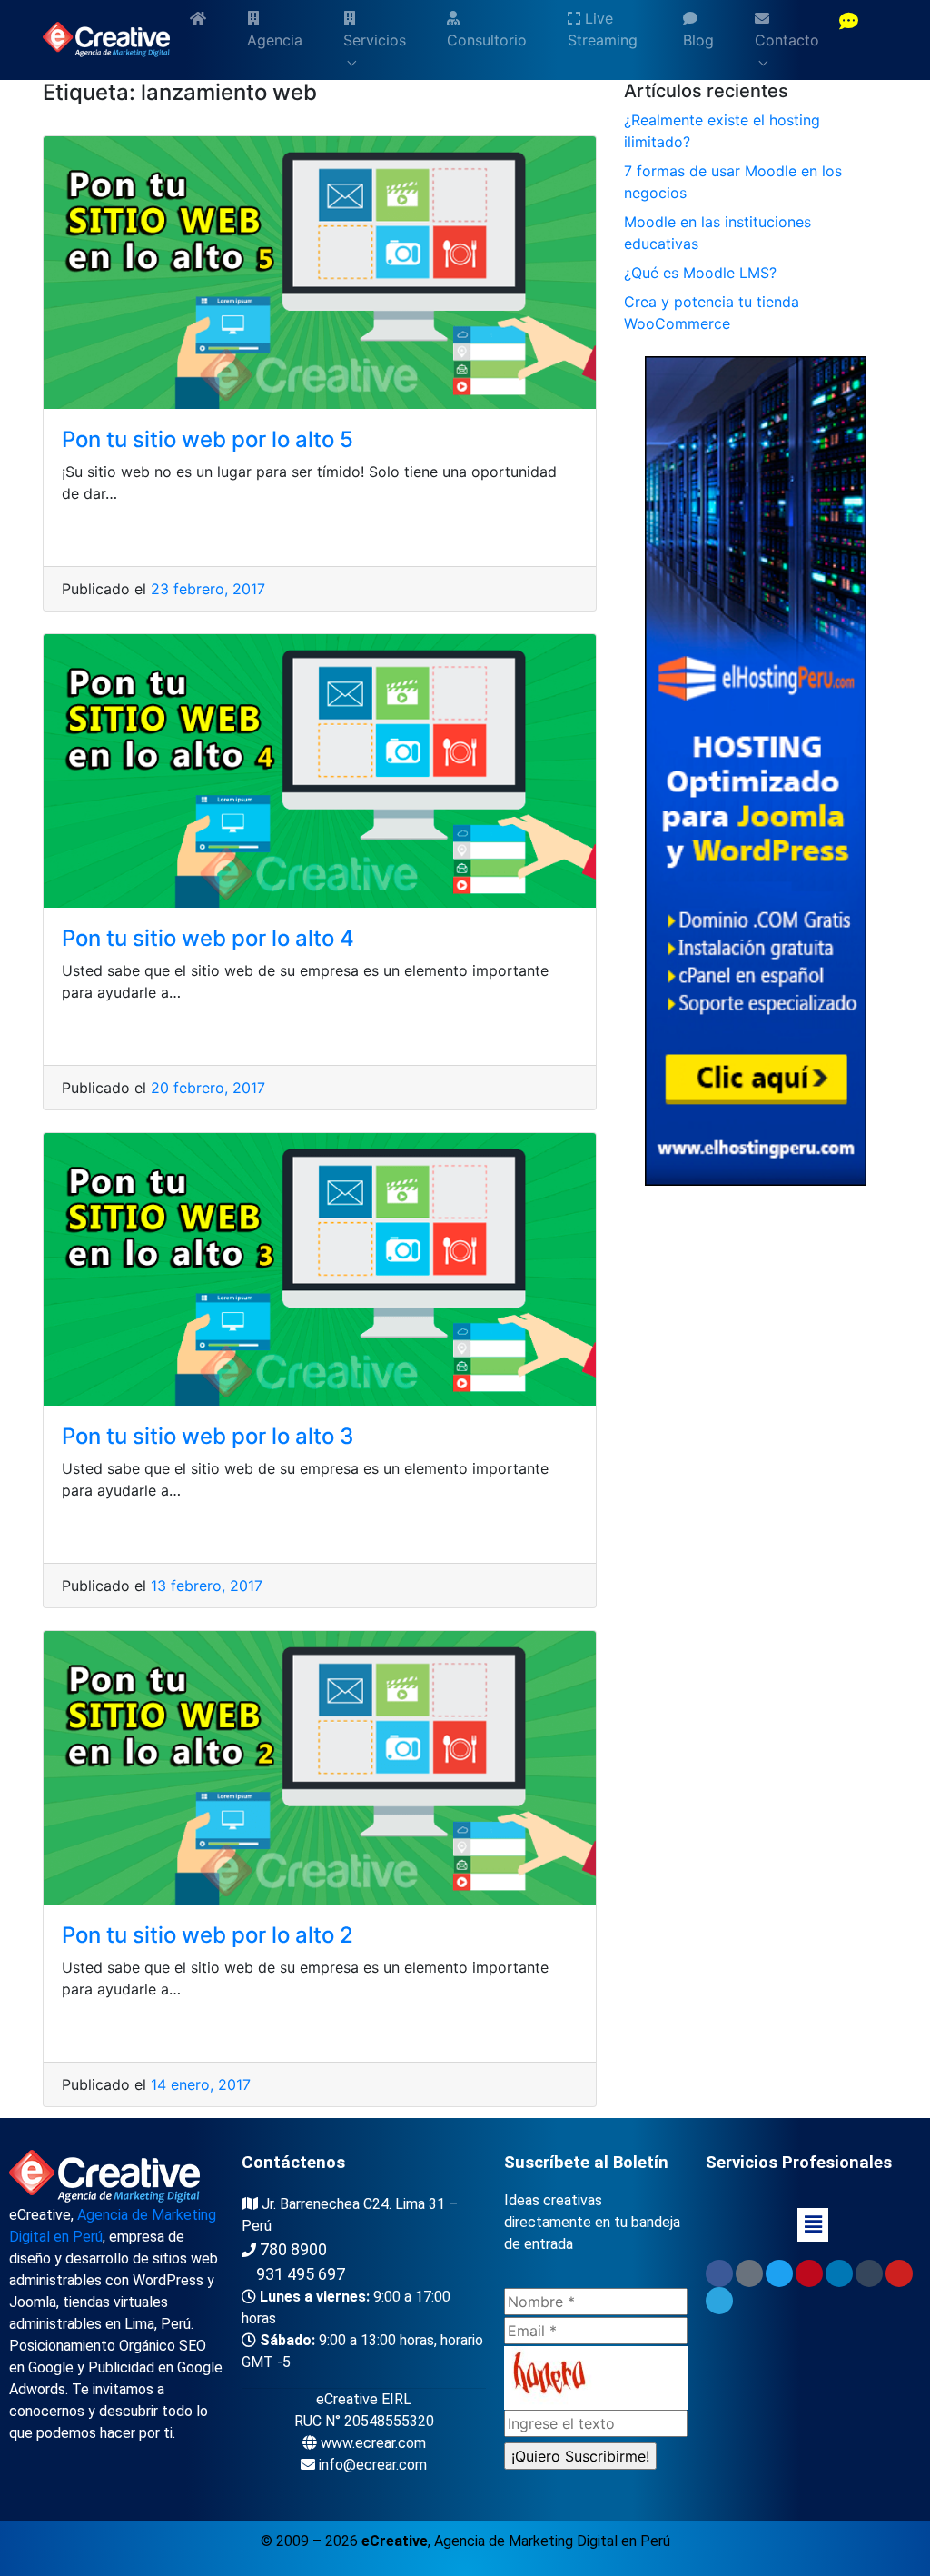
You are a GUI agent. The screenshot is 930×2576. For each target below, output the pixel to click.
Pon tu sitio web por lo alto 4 (208, 938)
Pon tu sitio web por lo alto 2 (208, 1935)
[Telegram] (719, 2301)
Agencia (275, 40)
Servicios (375, 40)
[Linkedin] (839, 2273)
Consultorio (487, 40)
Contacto (787, 40)
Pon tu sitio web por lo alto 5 (208, 439)
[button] (813, 2225)
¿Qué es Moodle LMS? (700, 273)
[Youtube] (899, 2273)
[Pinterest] (809, 2273)
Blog (698, 40)
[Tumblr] (869, 2273)
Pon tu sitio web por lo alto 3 (208, 1436)
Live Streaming (603, 29)
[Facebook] (719, 2273)
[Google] (749, 2273)
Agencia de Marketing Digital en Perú (552, 2541)
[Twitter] (779, 2273)
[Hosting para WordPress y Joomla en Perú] (755, 770)
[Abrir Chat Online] (849, 23)
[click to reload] (596, 2378)
